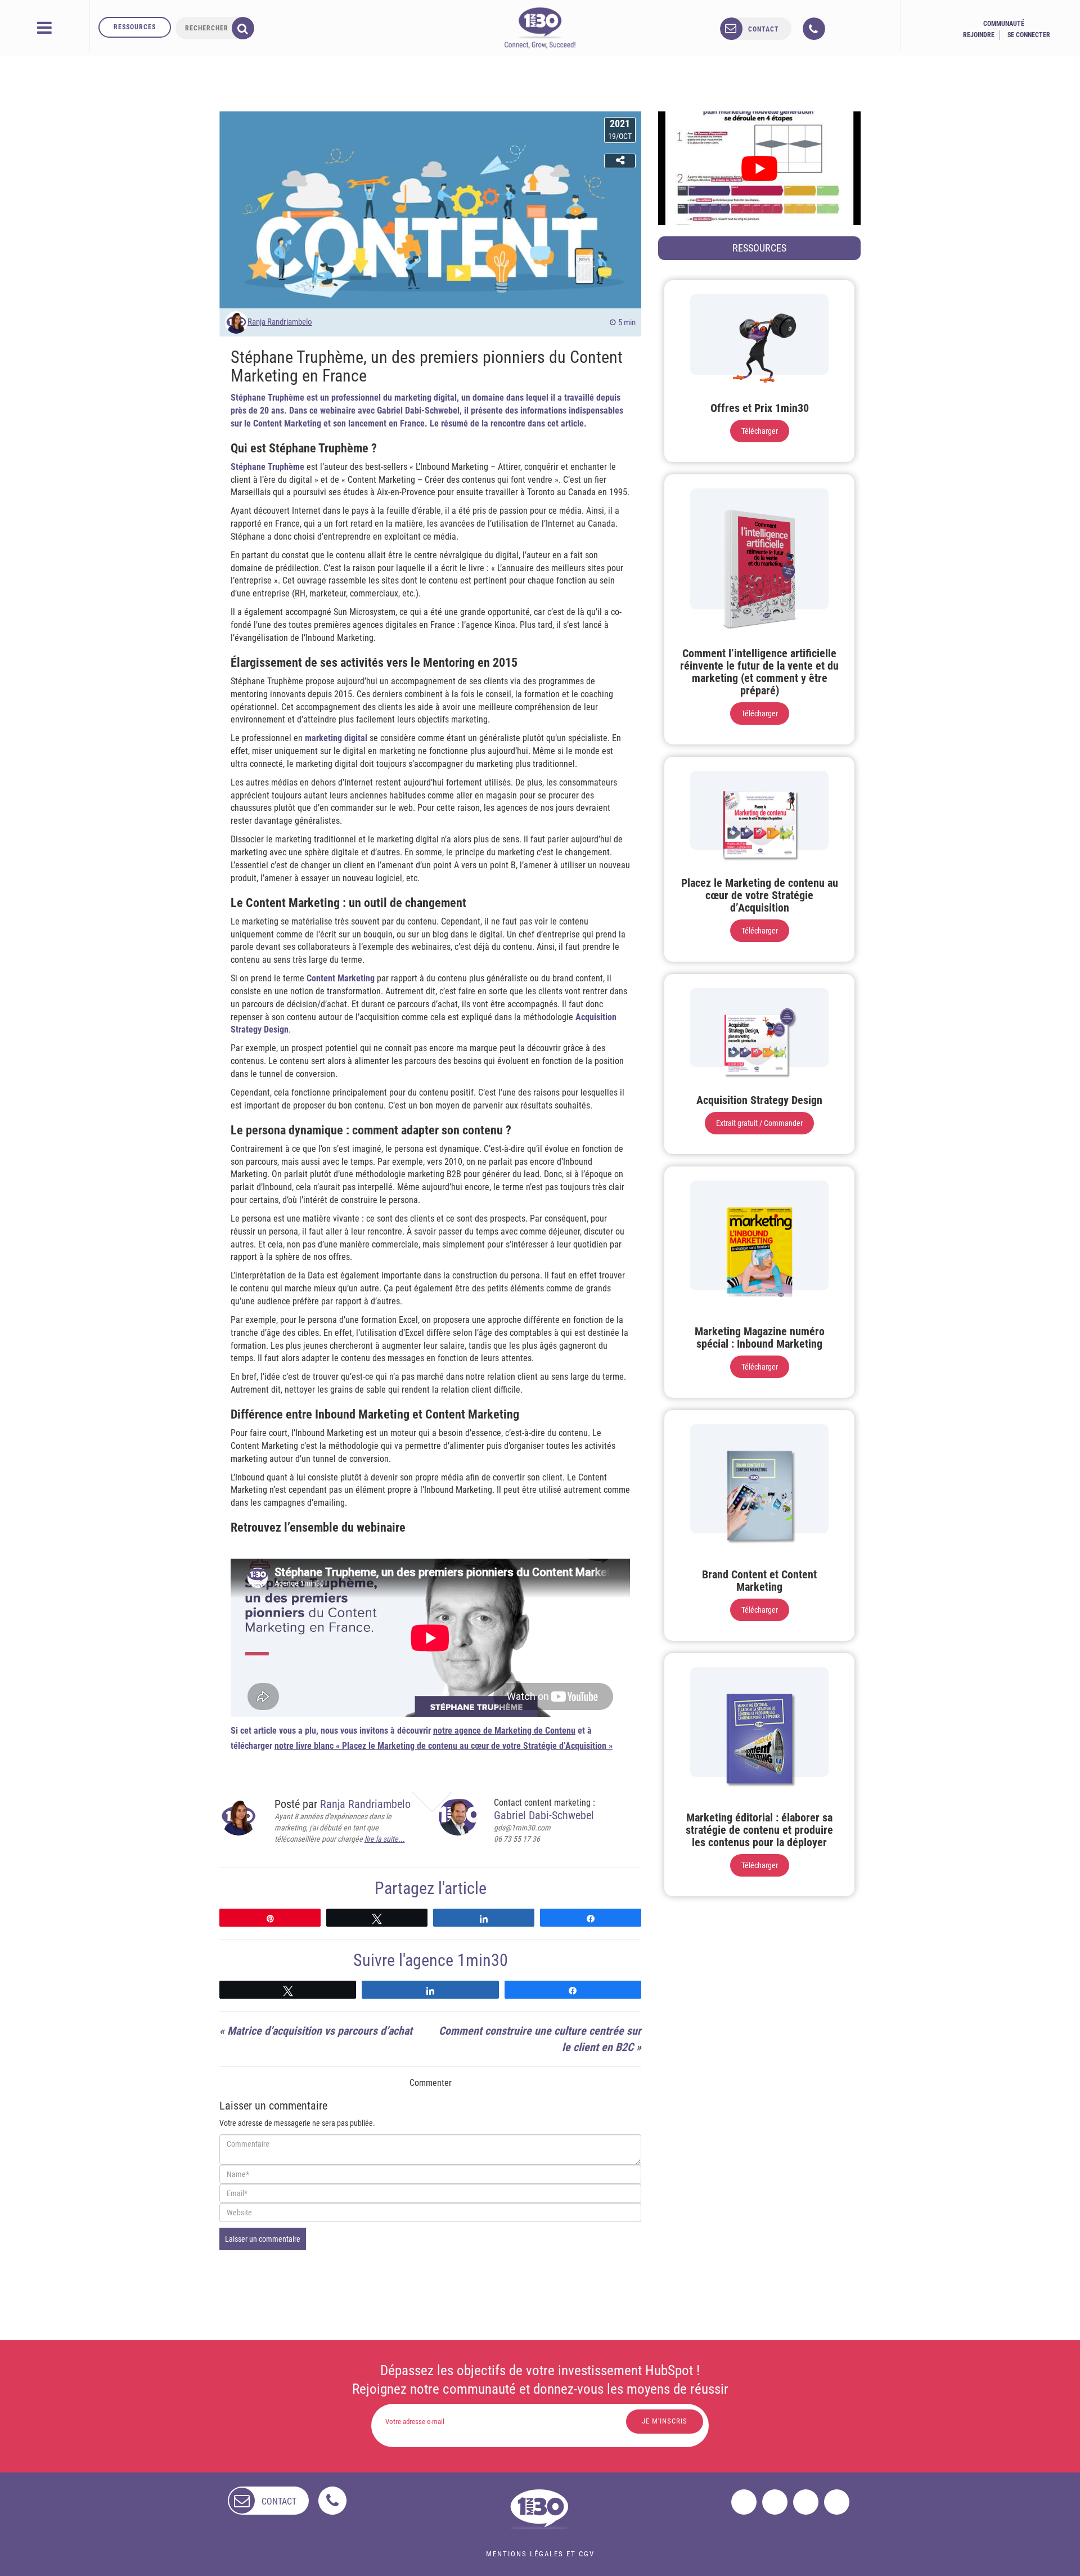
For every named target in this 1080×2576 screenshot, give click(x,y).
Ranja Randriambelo (280, 322)
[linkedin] (806, 2502)
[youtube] (837, 2502)
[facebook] (744, 2502)
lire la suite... (385, 1839)
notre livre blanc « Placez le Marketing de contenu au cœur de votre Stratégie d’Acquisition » (444, 1746)
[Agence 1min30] (540, 28)
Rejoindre (979, 35)
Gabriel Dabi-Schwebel (544, 1815)
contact (764, 29)
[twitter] (775, 2502)
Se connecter (1029, 35)
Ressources (135, 27)
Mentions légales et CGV (540, 2554)
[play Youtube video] (759, 168)
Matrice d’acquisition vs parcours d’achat (320, 2031)
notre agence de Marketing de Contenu (504, 1731)
